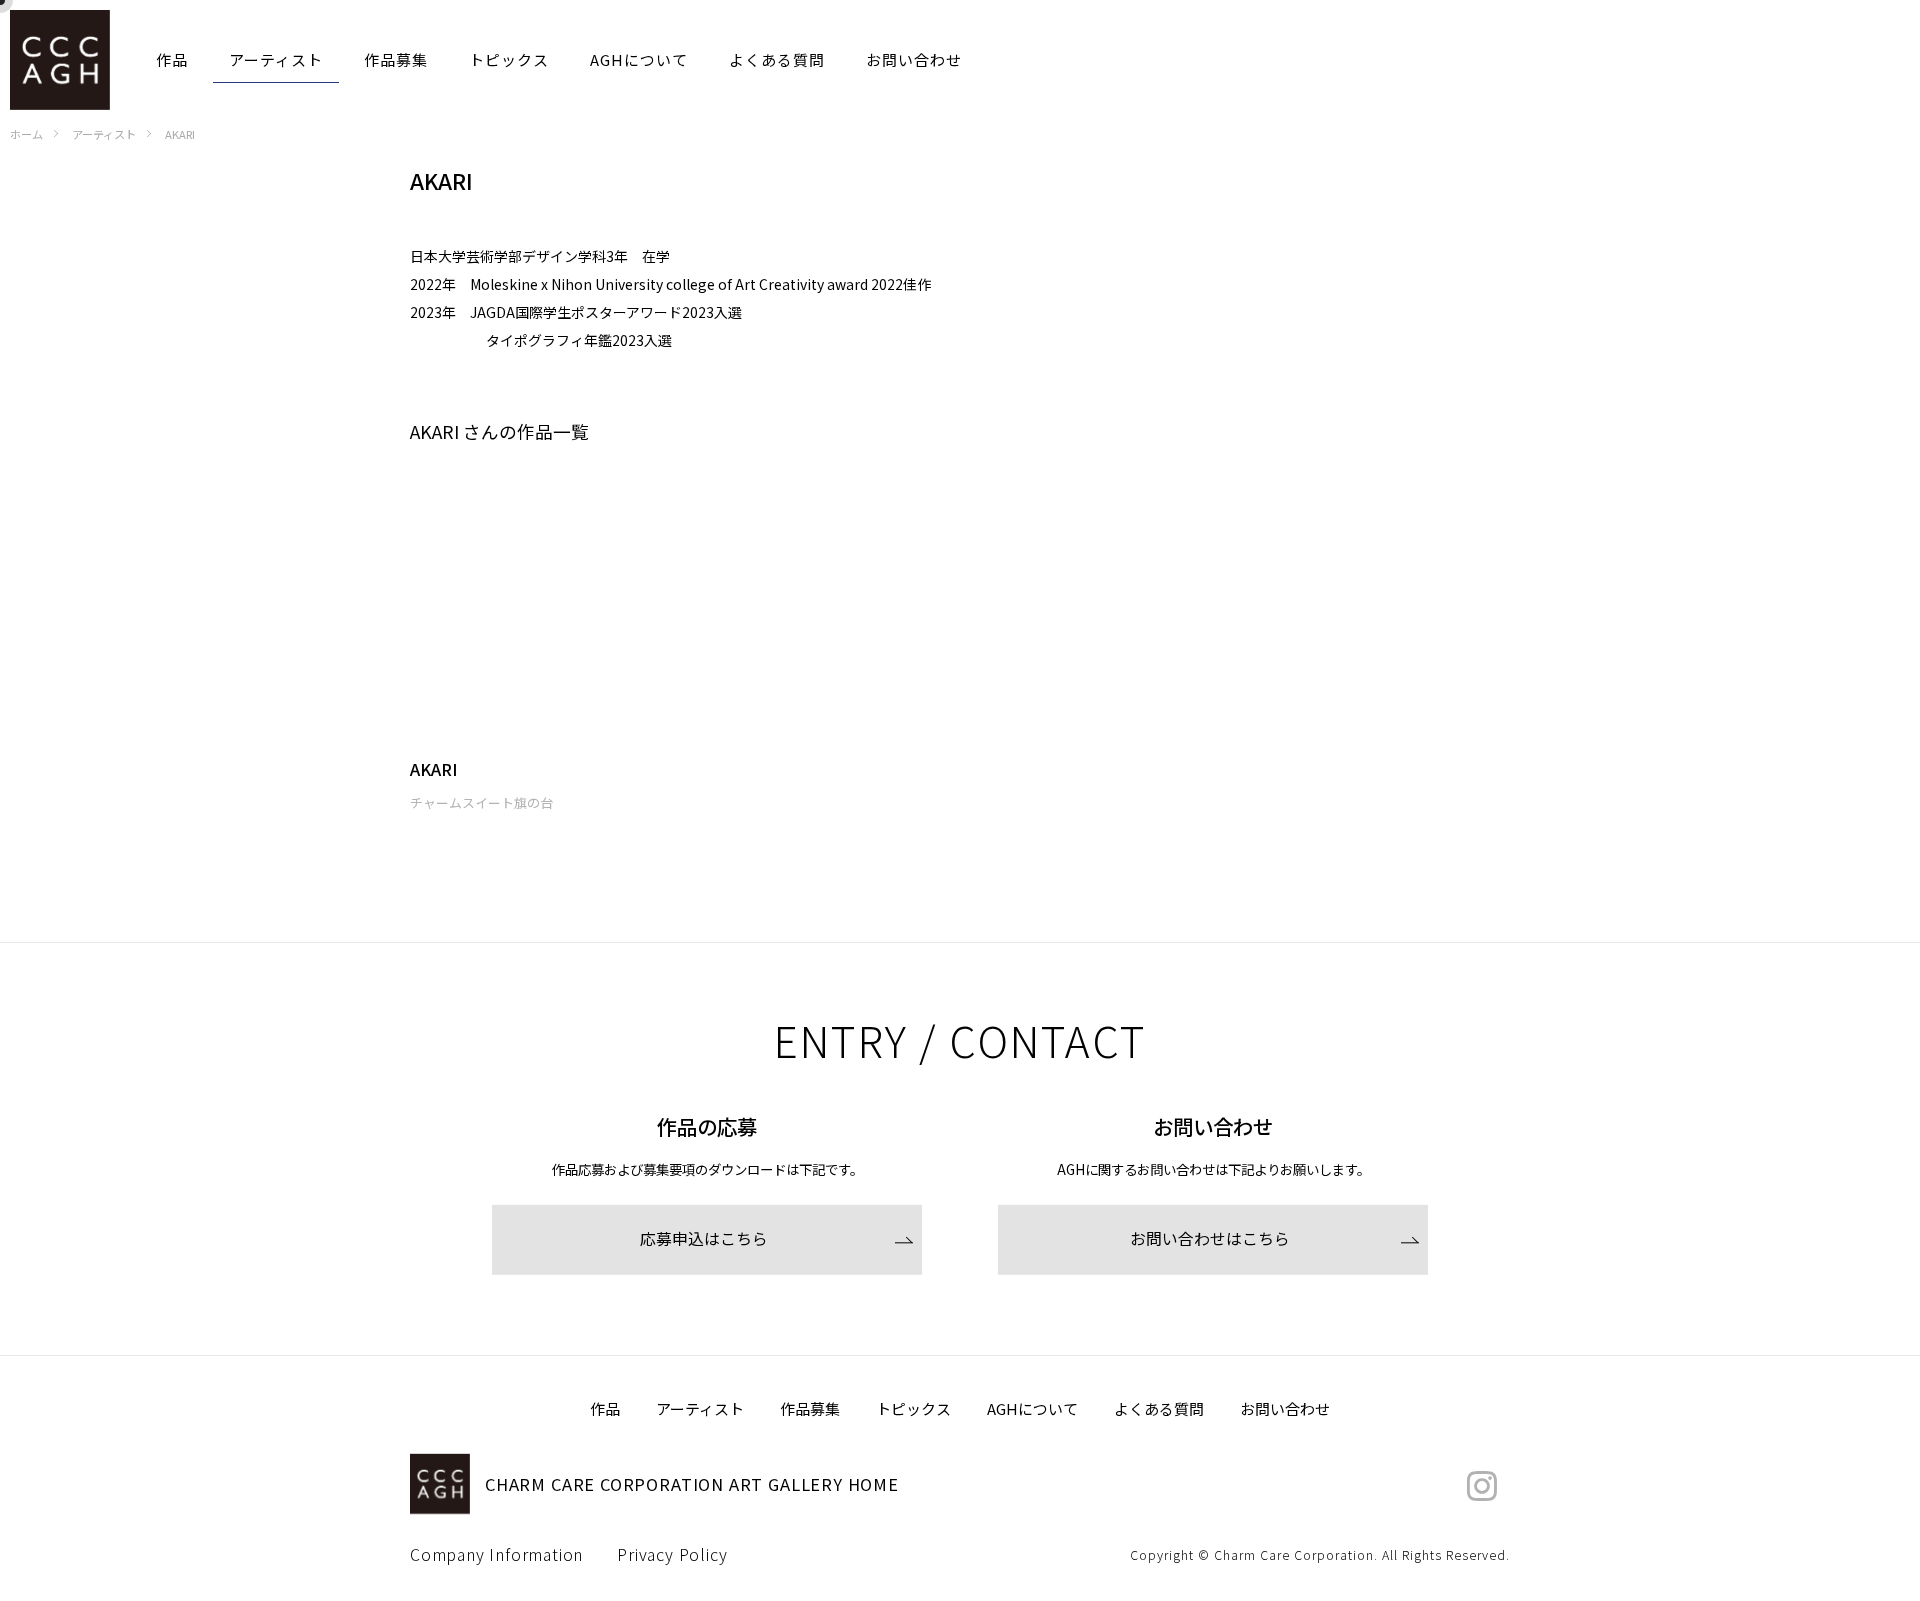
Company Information (496, 1555)
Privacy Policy (672, 1555)
